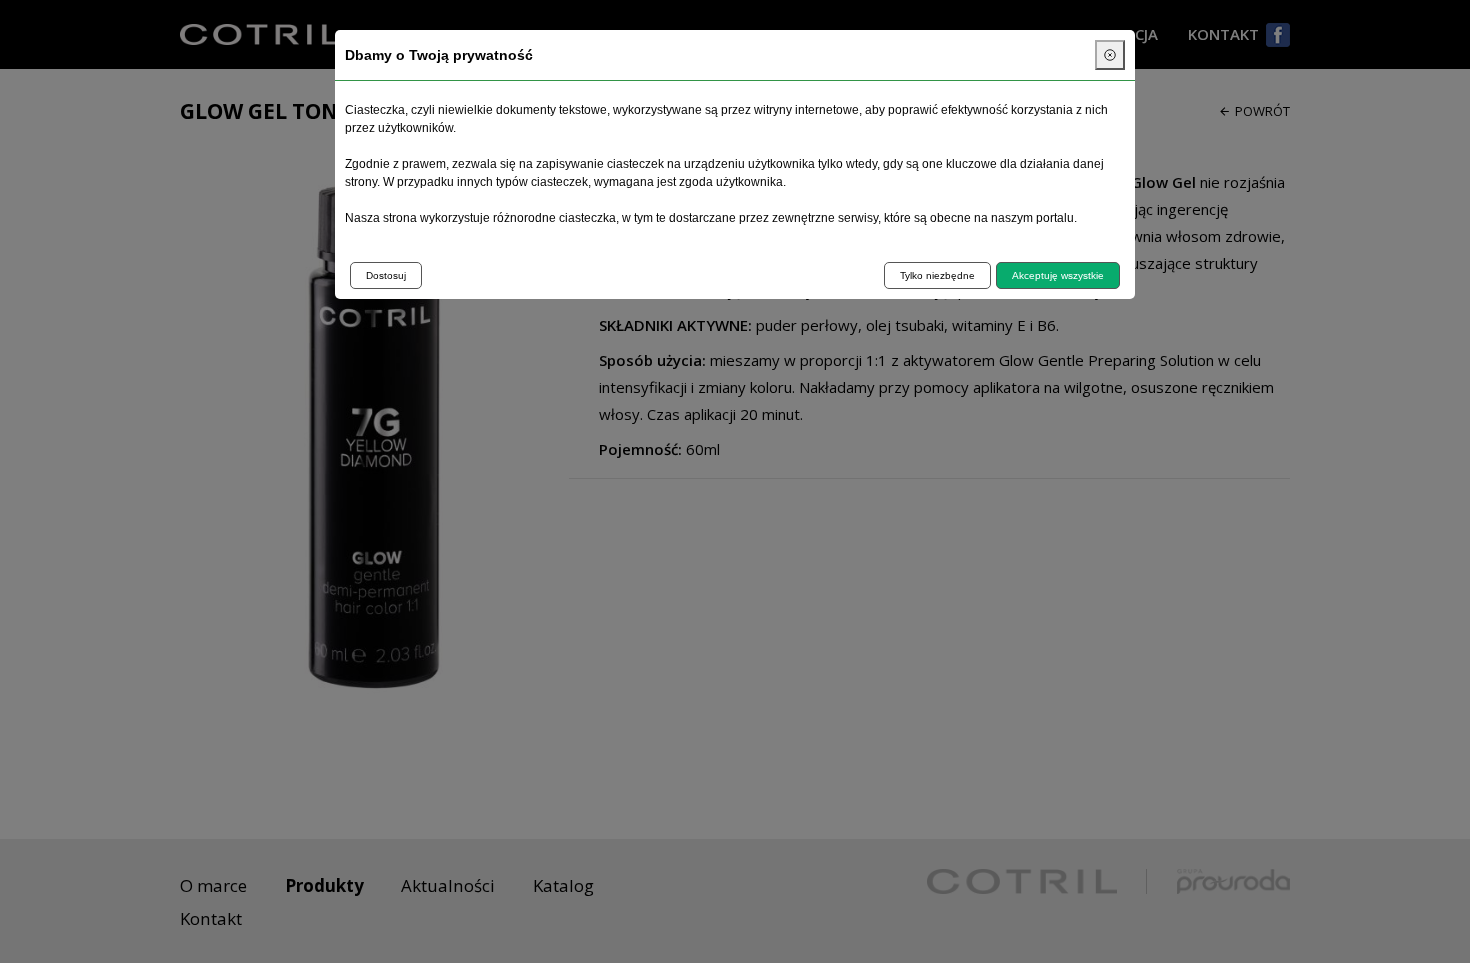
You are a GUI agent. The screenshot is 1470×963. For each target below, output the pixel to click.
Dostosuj (386, 275)
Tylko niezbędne (937, 275)
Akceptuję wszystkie (1058, 275)
